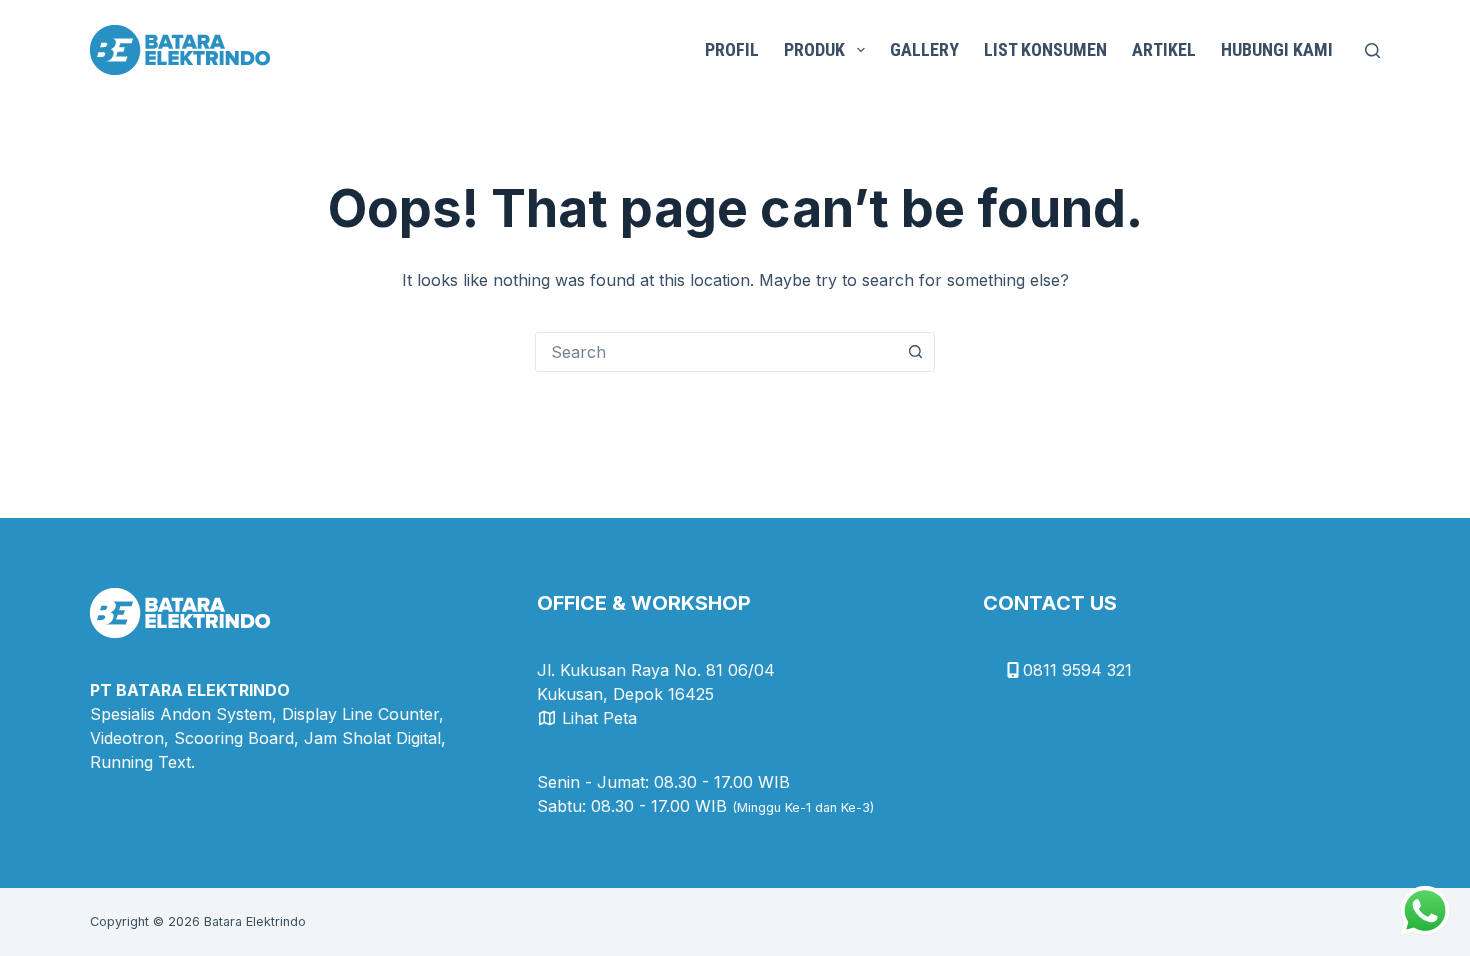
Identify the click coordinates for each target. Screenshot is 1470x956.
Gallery (924, 49)
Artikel (1164, 49)
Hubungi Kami (1277, 49)
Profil (732, 49)
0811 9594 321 (1077, 670)
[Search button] (915, 352)
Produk (814, 49)
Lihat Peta (599, 718)
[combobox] (716, 352)
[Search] (1372, 50)
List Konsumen (1045, 49)
